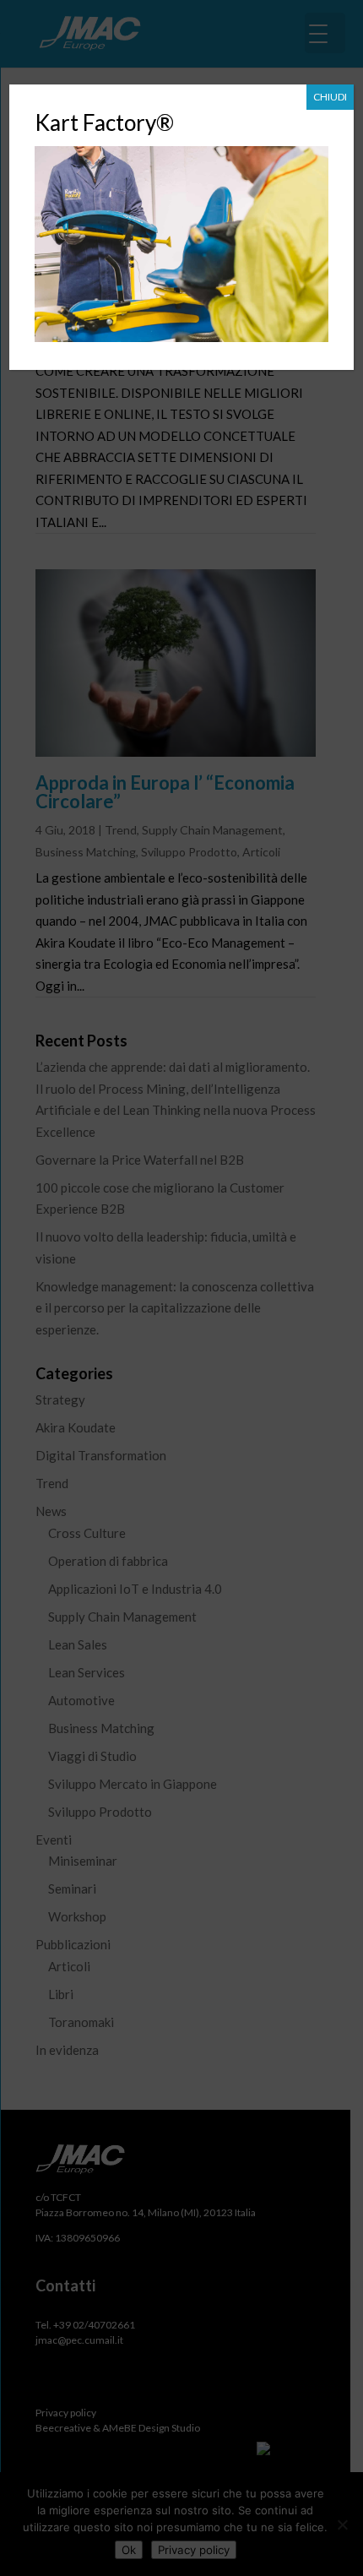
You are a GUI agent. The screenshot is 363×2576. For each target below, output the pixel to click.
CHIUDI (330, 97)
